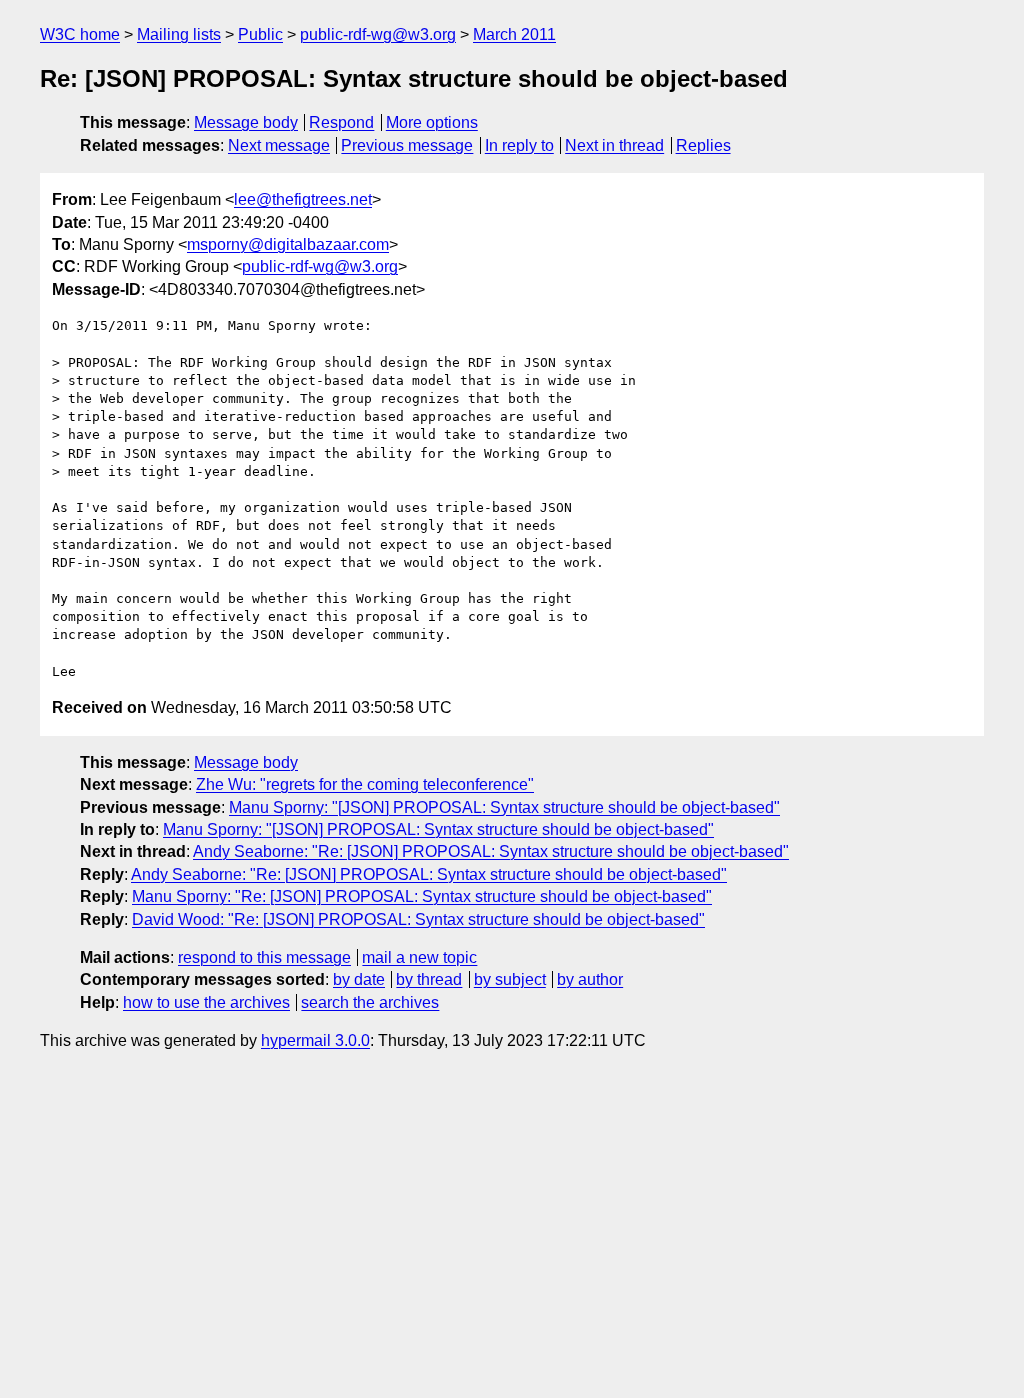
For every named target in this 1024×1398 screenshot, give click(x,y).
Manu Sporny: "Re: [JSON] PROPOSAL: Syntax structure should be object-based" (422, 896)
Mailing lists (179, 34)
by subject (510, 979)
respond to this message (264, 957)
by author (590, 979)
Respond (341, 122)
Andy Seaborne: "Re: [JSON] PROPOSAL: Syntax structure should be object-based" (491, 851)
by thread (429, 979)
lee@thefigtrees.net (303, 199)
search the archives (370, 1002)
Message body (246, 122)
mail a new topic (419, 957)
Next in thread (614, 145)
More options (432, 122)
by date (359, 979)
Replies (703, 145)
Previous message (407, 145)
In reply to (519, 145)
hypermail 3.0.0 (315, 1040)
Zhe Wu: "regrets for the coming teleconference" (365, 784)
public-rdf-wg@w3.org (378, 34)
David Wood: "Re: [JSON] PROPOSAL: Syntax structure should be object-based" (418, 919)
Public (260, 34)
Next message (279, 145)
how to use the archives (206, 1002)
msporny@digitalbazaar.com (288, 244)
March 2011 (514, 34)
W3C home (80, 34)
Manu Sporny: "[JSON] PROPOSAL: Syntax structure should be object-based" (504, 807)
